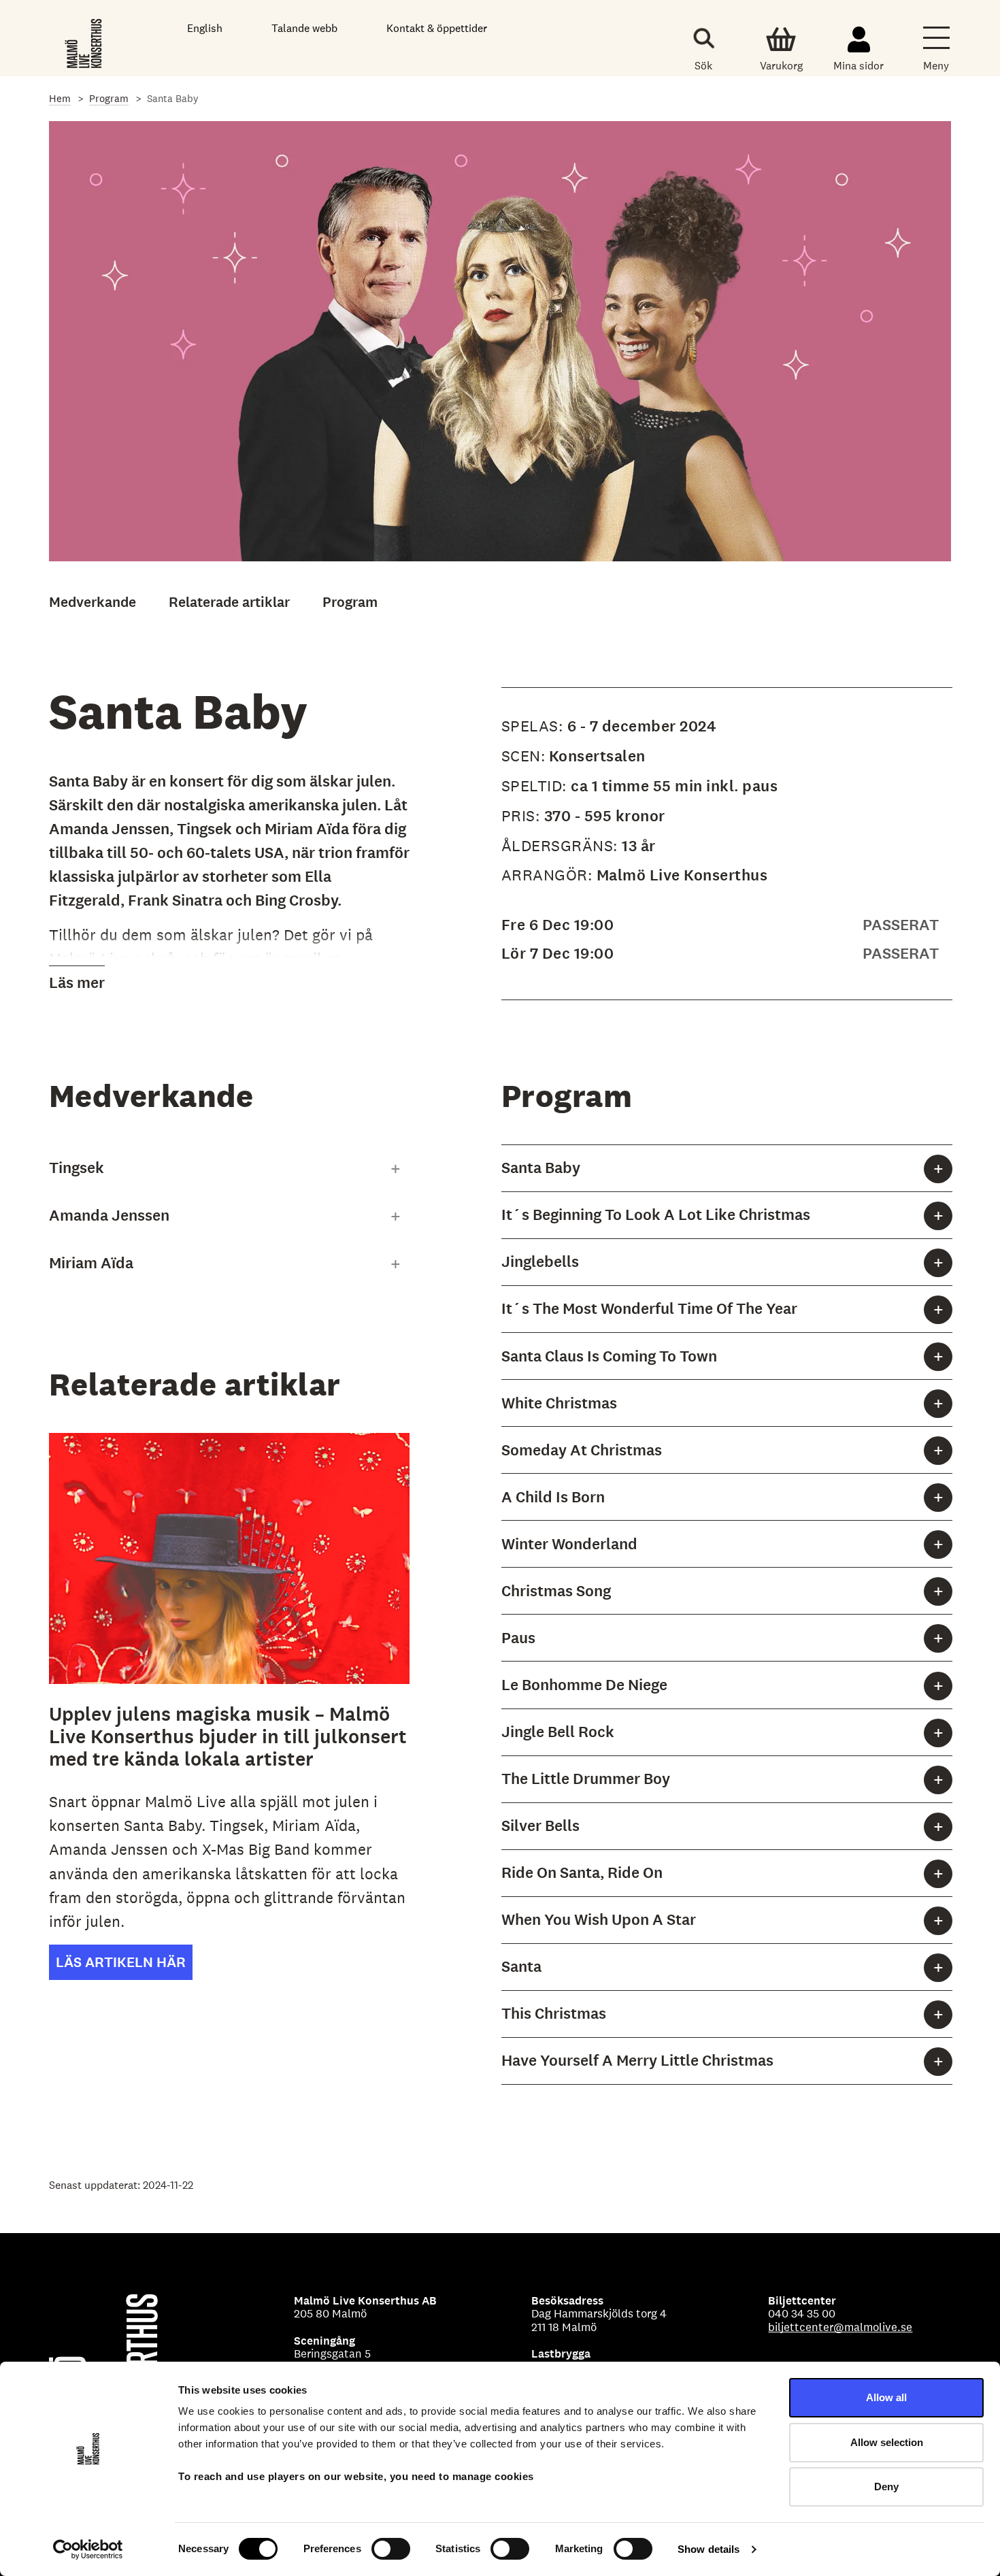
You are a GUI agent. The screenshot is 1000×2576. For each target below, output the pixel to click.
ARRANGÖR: (549, 875)
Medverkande (93, 602)
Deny (886, 2487)
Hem (60, 98)
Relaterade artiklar (229, 602)
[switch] (391, 2549)
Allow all (886, 2397)
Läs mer (77, 983)
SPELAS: (534, 726)
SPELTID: (536, 786)
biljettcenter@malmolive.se (840, 2327)
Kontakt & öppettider (437, 28)
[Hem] (85, 41)
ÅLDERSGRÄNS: (562, 846)
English (205, 28)
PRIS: (523, 816)
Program (109, 98)
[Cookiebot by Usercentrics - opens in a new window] (88, 2549)
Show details (709, 2549)
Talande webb (304, 28)
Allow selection (887, 2442)
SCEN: (523, 756)
